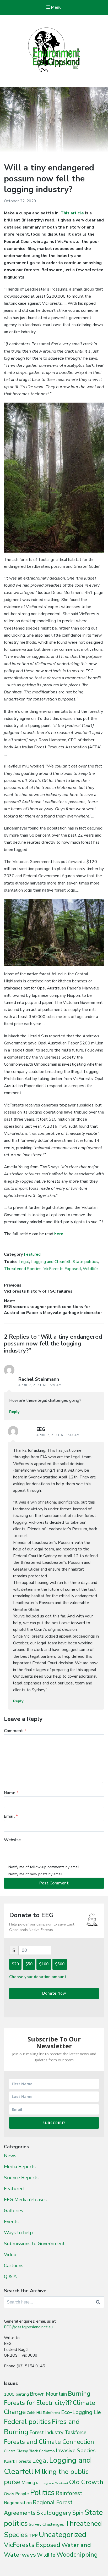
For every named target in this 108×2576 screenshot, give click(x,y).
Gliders (10, 2451)
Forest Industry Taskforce (58, 2433)
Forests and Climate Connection (49, 2442)
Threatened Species (23, 1269)
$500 (60, 1964)
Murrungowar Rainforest (52, 2483)
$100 (44, 1964)
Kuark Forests (18, 2461)
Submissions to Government (34, 2244)
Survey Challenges (46, 2524)
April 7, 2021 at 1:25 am (40, 1385)
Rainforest (69, 2493)
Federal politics (27, 2422)
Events (11, 2222)
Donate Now (54, 1993)
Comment (15, 1731)
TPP (33, 2536)
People (22, 2494)
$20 (15, 1964)
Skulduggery (54, 2513)
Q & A (10, 2277)
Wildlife (90, 1269)
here (59, 1234)
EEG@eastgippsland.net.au (28, 2327)
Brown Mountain (48, 2394)
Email (11, 1816)
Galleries (13, 2211)
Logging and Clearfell (51, 1262)
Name (11, 1793)
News (10, 2156)
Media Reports (20, 2167)
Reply (14, 1412)
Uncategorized (63, 2535)
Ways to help (18, 2233)
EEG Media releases (25, 2200)
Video (10, 2255)
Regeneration (18, 2503)
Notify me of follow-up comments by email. (44, 1867)
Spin (78, 2513)
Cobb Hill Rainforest (43, 2413)
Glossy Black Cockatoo (36, 2451)
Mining (28, 2483)
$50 (29, 1964)
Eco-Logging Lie (81, 2412)
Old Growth (86, 2482)
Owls (9, 2494)
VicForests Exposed (62, 1269)
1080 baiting (16, 2394)
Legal (24, 1262)
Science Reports (21, 2178)
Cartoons (14, 2266)
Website (12, 1840)
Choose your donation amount (38, 1977)
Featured (32, 1254)
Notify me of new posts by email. (36, 1874)
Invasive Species (76, 2450)
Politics (42, 2492)
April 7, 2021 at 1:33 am (58, 1435)
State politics (85, 1262)
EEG (41, 1429)
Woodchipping (77, 2555)
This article (72, 213)
